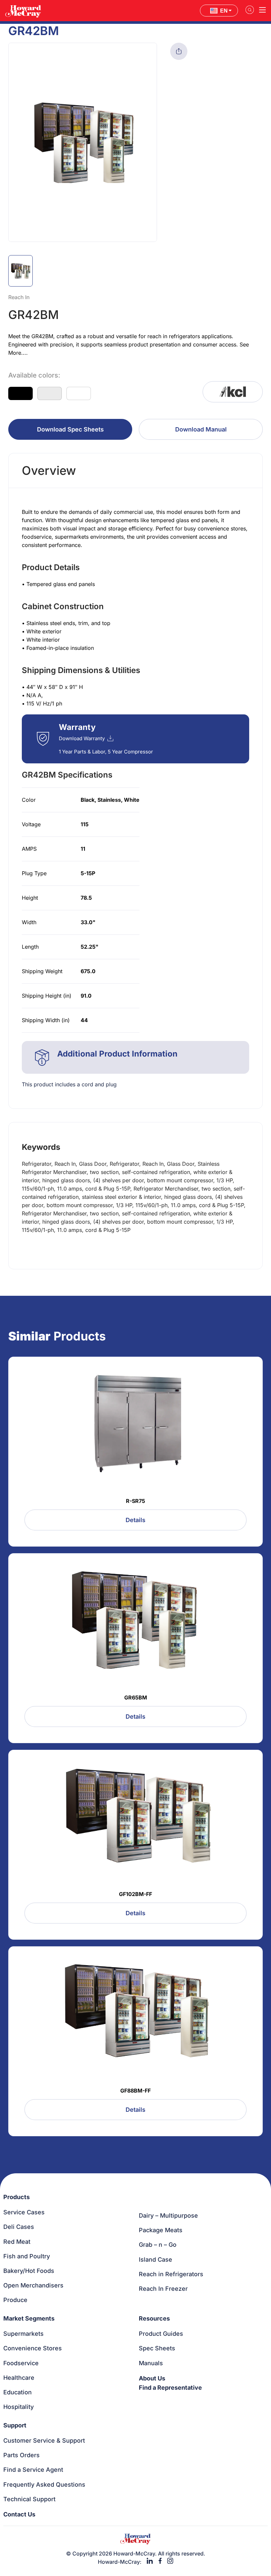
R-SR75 (135, 1501)
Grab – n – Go (158, 2245)
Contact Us (19, 2514)
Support (15, 2425)
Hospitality (19, 2407)
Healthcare (19, 2378)
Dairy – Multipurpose (168, 2215)
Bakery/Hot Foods (29, 2271)
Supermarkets (23, 2334)
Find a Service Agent (33, 2470)
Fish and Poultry (27, 2256)
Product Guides (161, 2334)
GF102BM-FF (135, 1894)
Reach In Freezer (163, 2289)
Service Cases (24, 2212)
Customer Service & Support (44, 2440)
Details (135, 1520)
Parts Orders (21, 2455)
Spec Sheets (157, 2348)
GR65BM (136, 1697)
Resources (154, 2318)
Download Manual (201, 429)
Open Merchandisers (33, 2285)
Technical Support (29, 2499)
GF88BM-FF (135, 2091)
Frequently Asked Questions (44, 2485)
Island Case (155, 2260)
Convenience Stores (33, 2348)
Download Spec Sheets (70, 429)
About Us (152, 2378)
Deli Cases (19, 2227)
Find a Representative (170, 2388)
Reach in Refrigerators (171, 2274)
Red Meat (17, 2242)
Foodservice (21, 2363)
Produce (15, 2300)
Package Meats (161, 2230)
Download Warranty (82, 738)
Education (18, 2392)
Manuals (151, 2363)
